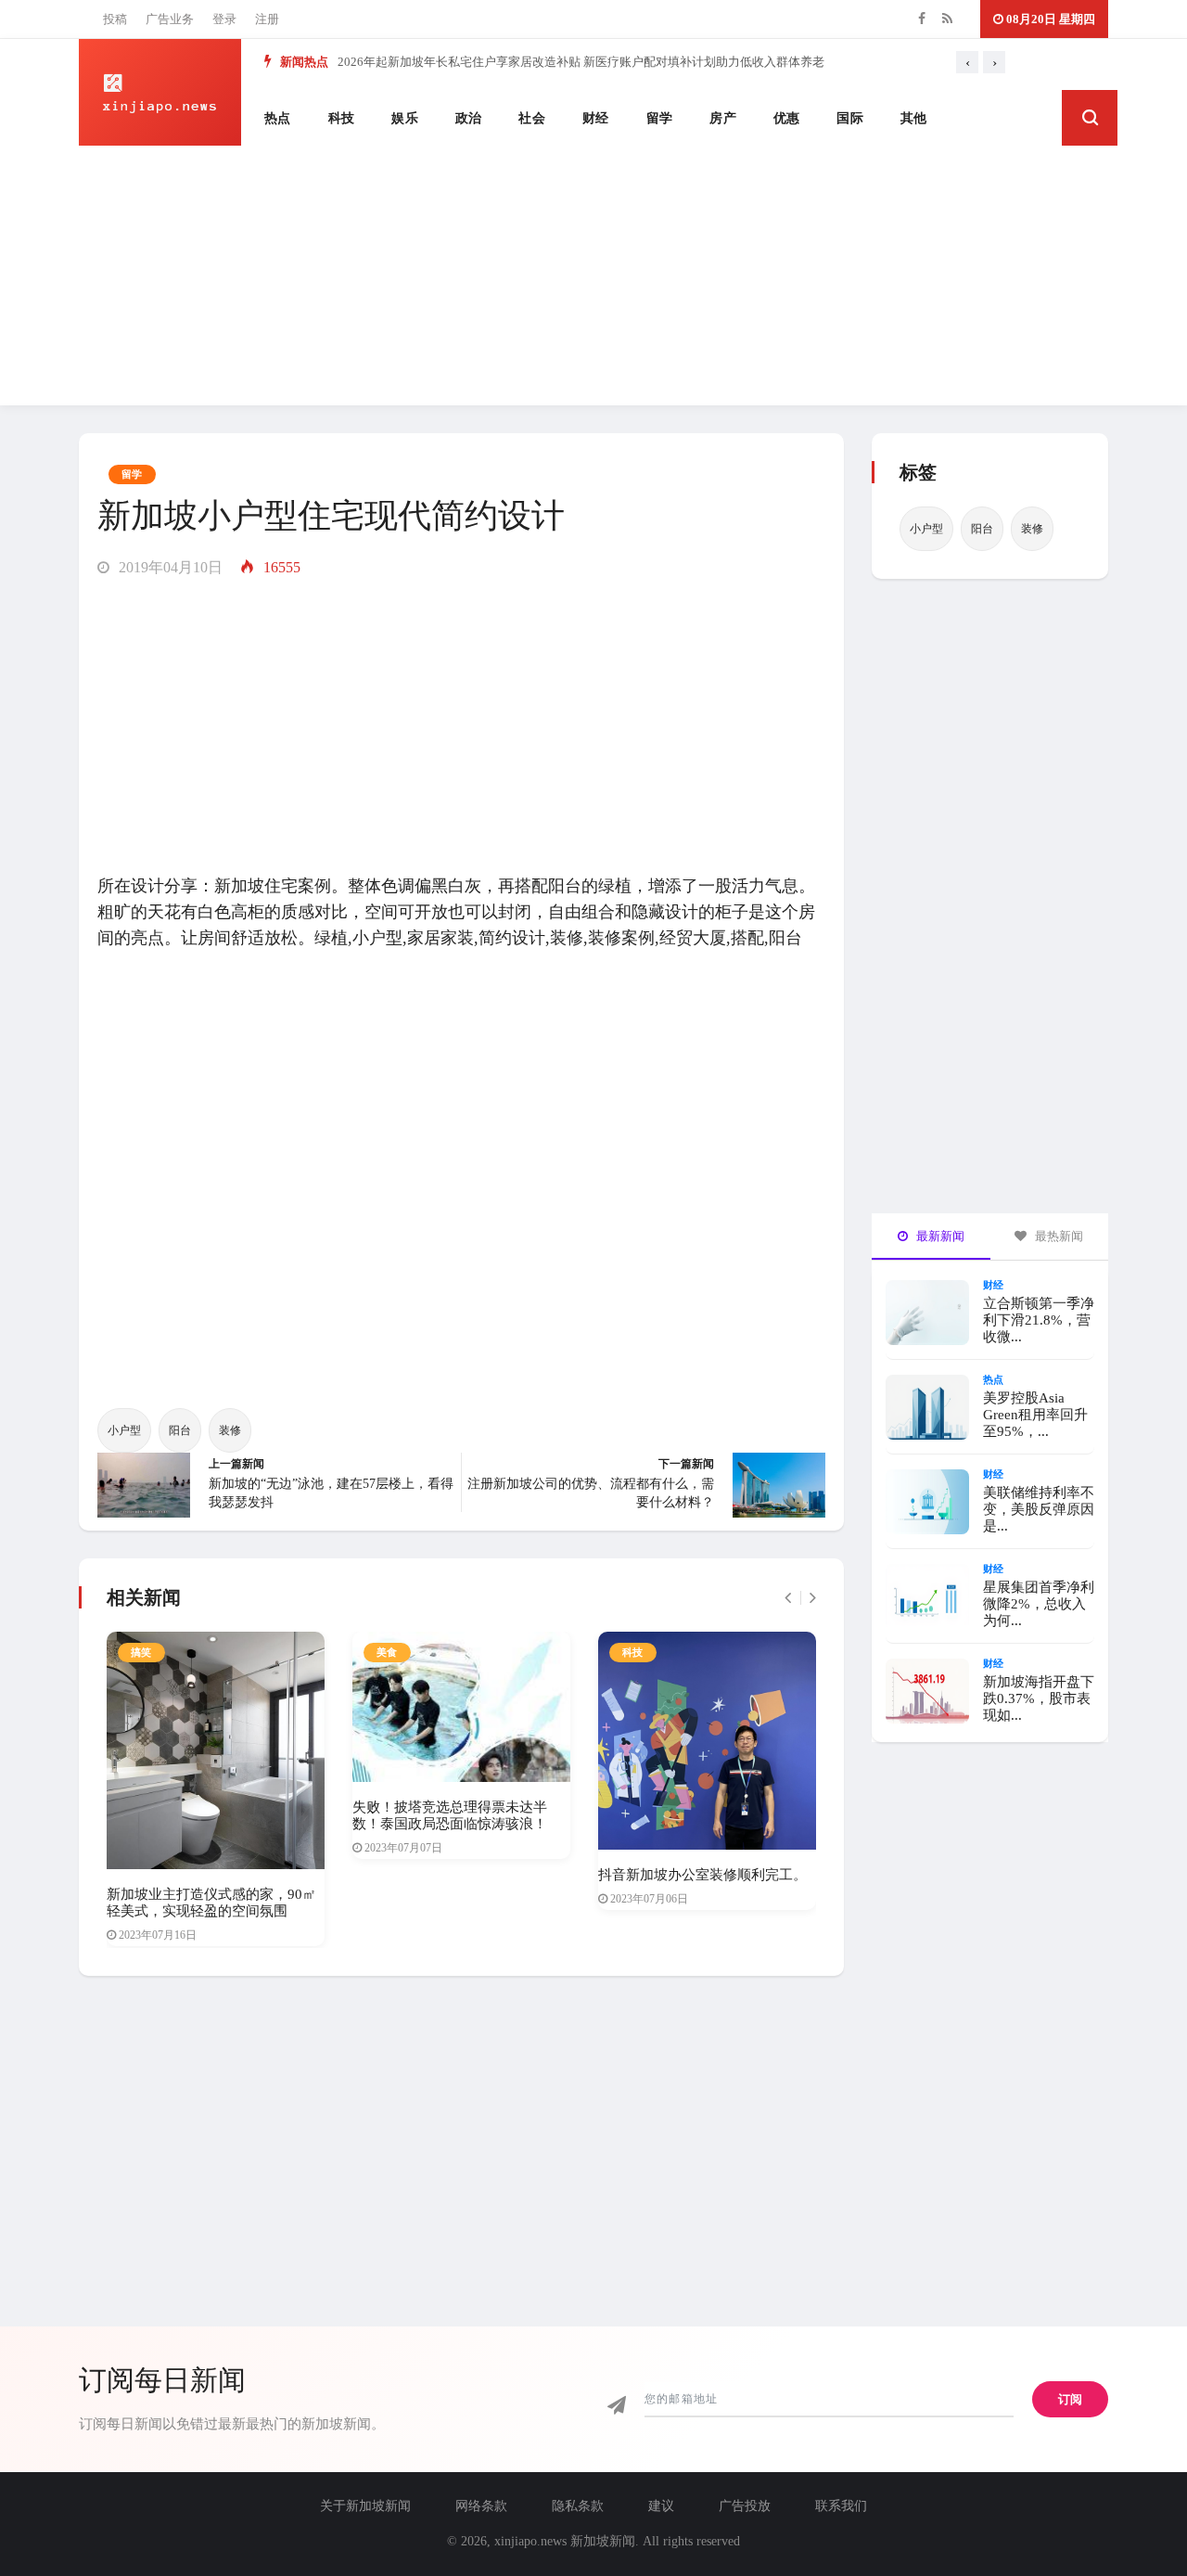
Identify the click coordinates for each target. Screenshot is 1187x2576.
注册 (267, 19)
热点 (278, 118)
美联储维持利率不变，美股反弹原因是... (1039, 1509)
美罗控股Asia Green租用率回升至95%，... (1035, 1415)
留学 (660, 118)
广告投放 (745, 2506)
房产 (723, 118)
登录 (224, 19)
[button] (1090, 118)
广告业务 (170, 19)
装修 (230, 1430)
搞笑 (141, 1652)
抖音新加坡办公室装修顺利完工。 (702, 1875)
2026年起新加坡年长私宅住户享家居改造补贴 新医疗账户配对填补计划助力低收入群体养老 (581, 62)
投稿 (115, 19)
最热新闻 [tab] (1058, 1236)
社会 (532, 118)
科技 (342, 118)
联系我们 (841, 2506)
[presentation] (967, 62)
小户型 (124, 1430)
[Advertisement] (593, 276)
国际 (850, 118)
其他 (914, 118)
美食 (387, 1652)
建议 (661, 2506)
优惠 (787, 118)
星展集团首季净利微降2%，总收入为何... (1039, 1604)
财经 (596, 118)
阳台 (180, 1430)
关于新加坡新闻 (365, 2506)
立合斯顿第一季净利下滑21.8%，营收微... (1039, 1320)
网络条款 (481, 2506)
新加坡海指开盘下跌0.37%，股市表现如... (1039, 1698)
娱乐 (405, 118)
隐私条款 (578, 2506)
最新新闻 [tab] (939, 1236)
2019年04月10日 (169, 567)
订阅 (1070, 2399)
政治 (469, 118)
